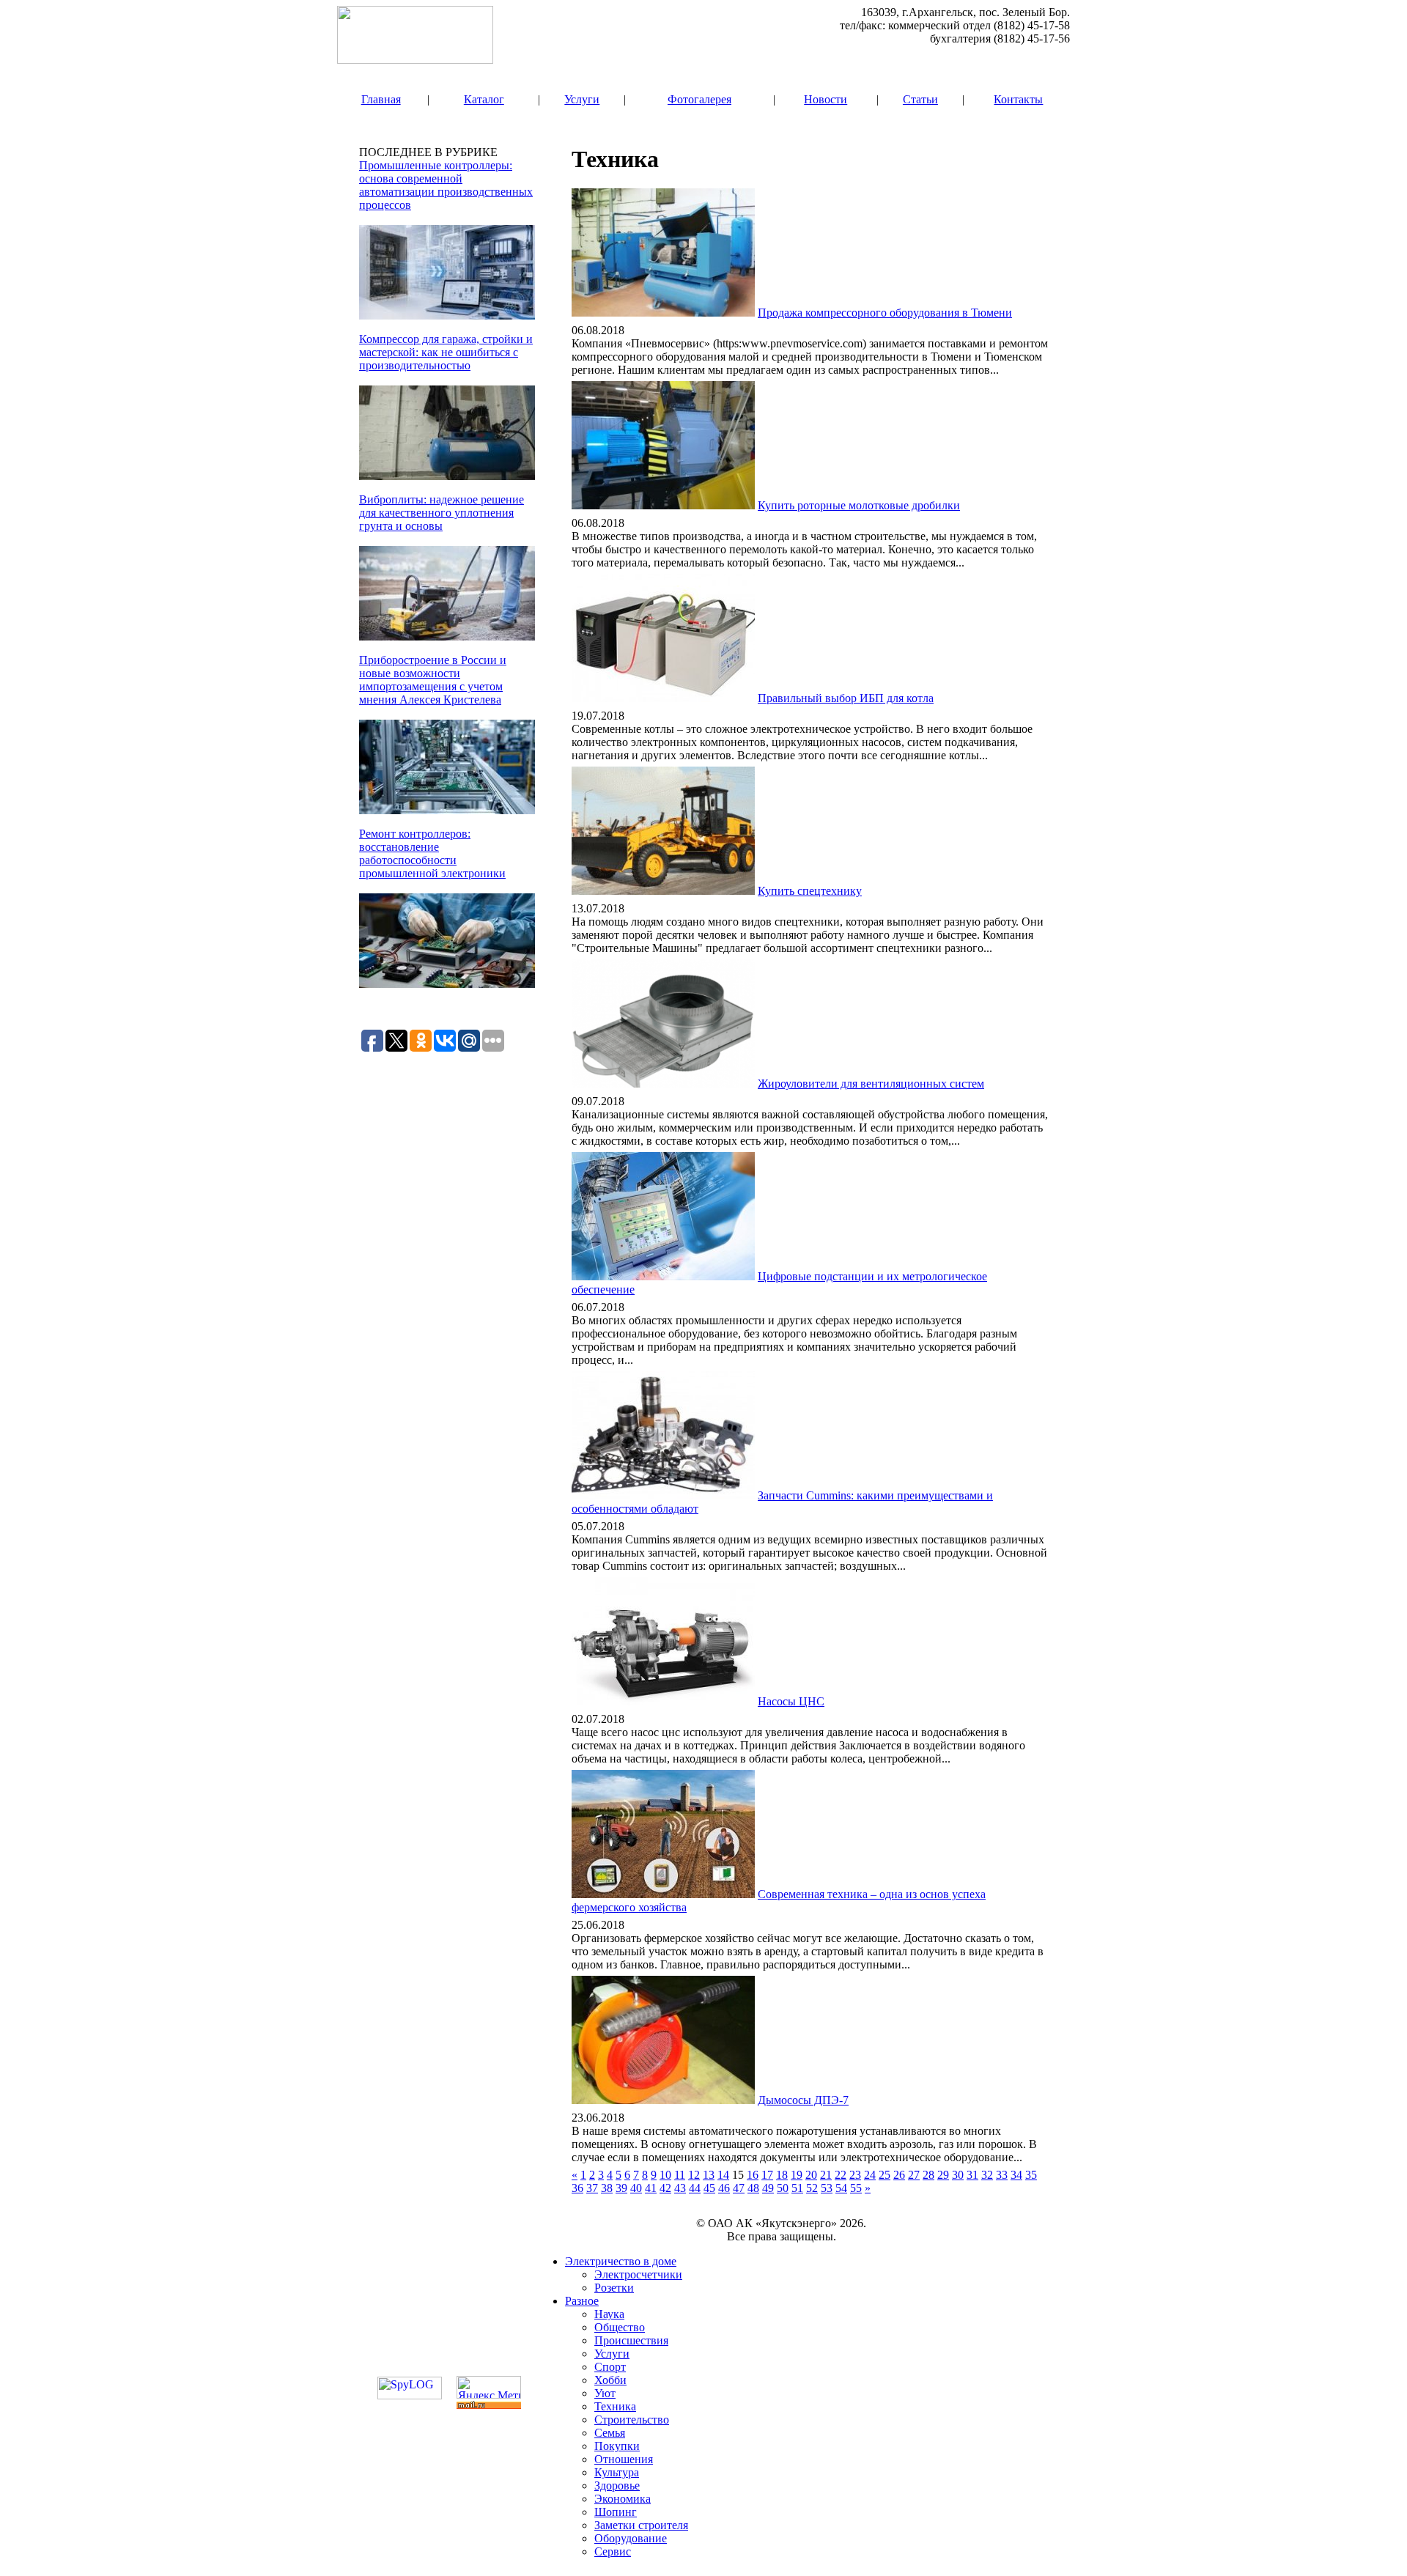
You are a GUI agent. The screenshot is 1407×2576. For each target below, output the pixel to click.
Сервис (613, 2551)
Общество (620, 2327)
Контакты (1018, 99)
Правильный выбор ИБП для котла (846, 698)
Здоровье (617, 2485)
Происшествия (631, 2340)
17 (767, 2175)
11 (680, 2175)
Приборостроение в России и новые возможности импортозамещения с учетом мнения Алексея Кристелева (433, 680)
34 (1016, 2175)
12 (694, 2175)
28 (928, 2175)
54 (841, 2188)
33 (1002, 2175)
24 (870, 2175)
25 (885, 2175)
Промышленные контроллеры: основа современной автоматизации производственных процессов (446, 185)
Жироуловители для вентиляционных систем (871, 1084)
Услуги (582, 99)
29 (943, 2175)
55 (856, 2188)
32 (987, 2175)
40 (636, 2188)
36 (577, 2188)
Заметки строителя (641, 2525)
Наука (609, 2314)
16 (753, 2175)
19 (797, 2175)
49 (768, 2188)
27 (914, 2175)
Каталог (484, 99)
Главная (381, 99)
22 (841, 2175)
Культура (617, 2472)
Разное (582, 2301)
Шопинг (616, 2512)
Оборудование (631, 2538)
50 (783, 2188)
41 (651, 2188)
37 (592, 2188)
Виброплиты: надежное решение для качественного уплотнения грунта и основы (442, 513)
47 (739, 2188)
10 (665, 2175)
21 (826, 2175)
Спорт (610, 2367)
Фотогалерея (699, 99)
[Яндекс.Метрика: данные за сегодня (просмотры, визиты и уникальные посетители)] (489, 2387)
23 (855, 2175)
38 (607, 2188)
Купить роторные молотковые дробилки (859, 505)
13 (709, 2175)
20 (811, 2175)
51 (797, 2188)
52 (812, 2188)
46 (724, 2188)
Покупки (617, 2446)
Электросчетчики (638, 2274)
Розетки (614, 2288)
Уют (605, 2393)
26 (899, 2175)
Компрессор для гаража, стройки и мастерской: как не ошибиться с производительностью (446, 352)
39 (621, 2188)
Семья (610, 2433)
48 (753, 2188)
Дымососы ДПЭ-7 (803, 2100)
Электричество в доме (621, 2261)
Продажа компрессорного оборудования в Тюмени (885, 313)
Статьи (920, 99)
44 (695, 2188)
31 (972, 2175)
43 (680, 2188)
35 (1031, 2175)
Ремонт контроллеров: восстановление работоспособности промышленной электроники (432, 853)
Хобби (610, 2380)
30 (958, 2175)
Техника (615, 2406)
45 (709, 2188)
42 (665, 2188)
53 (827, 2188)
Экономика (623, 2499)
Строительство (632, 2420)
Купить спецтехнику (810, 891)
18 (782, 2175)
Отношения (624, 2459)
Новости (826, 99)
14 (723, 2175)
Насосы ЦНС (791, 1701)
